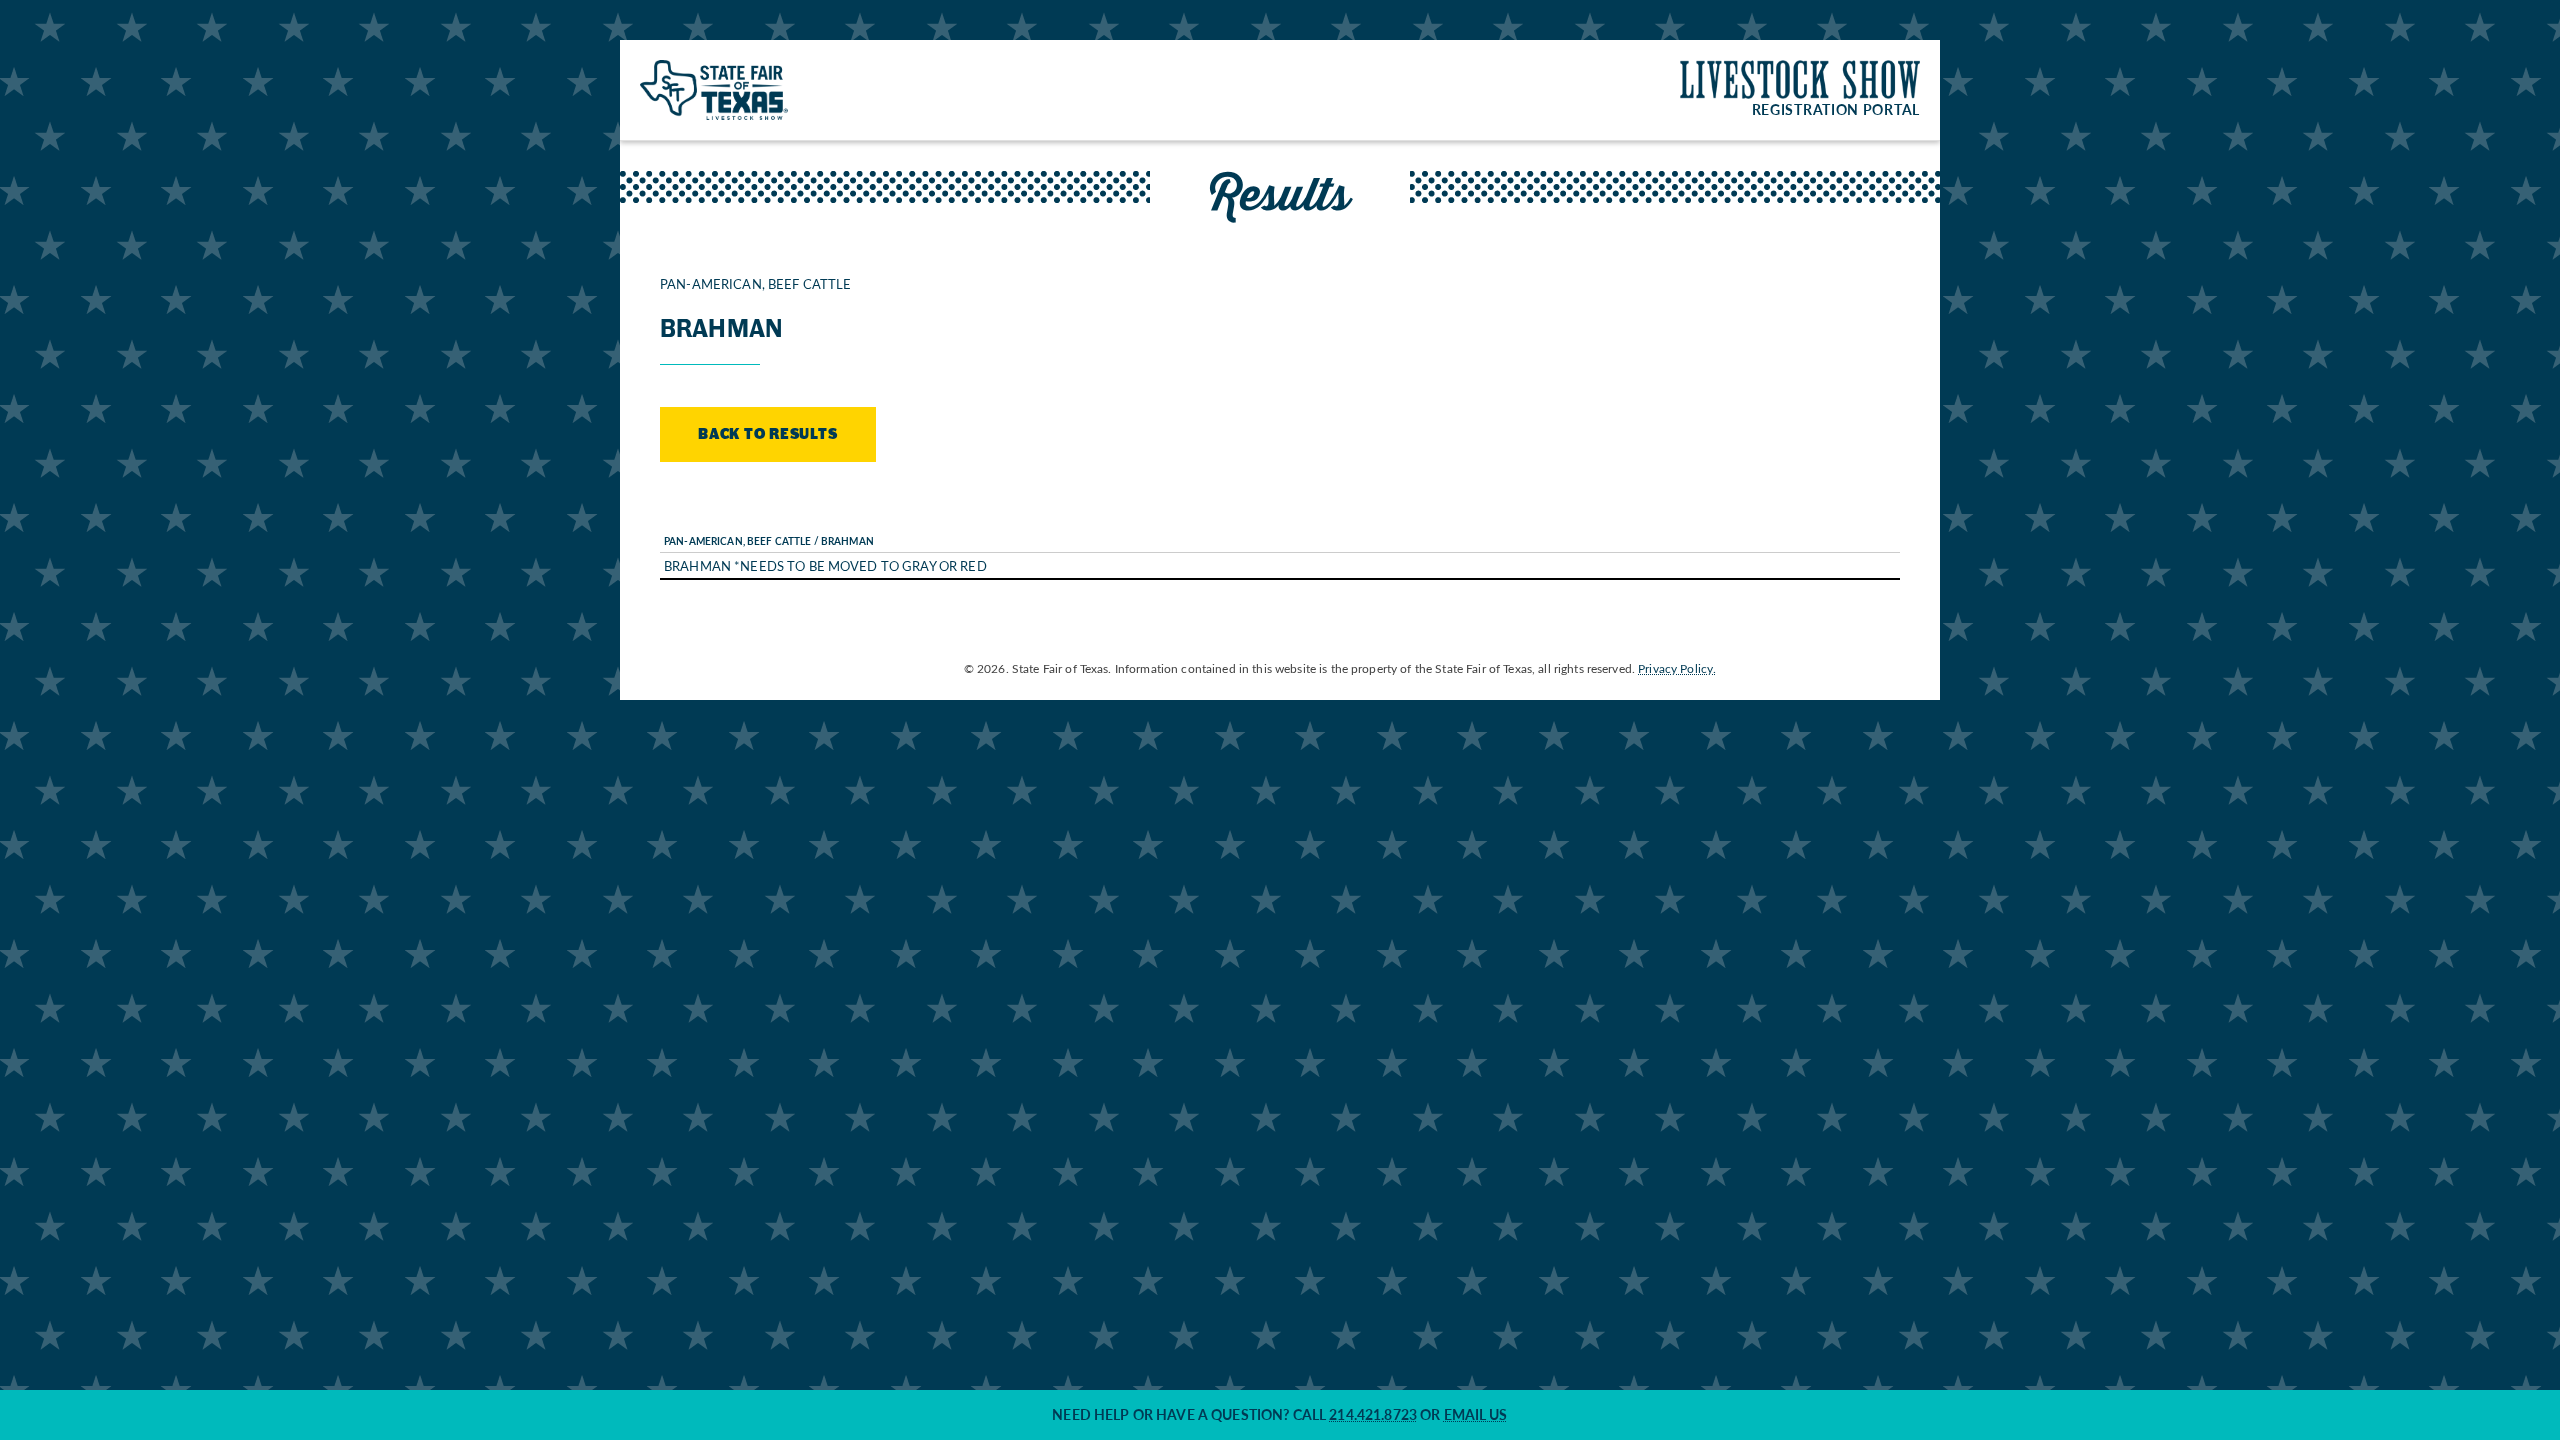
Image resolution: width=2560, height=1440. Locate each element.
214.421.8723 (1373, 1414)
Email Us (1476, 1414)
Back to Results (768, 434)
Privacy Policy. (1677, 668)
